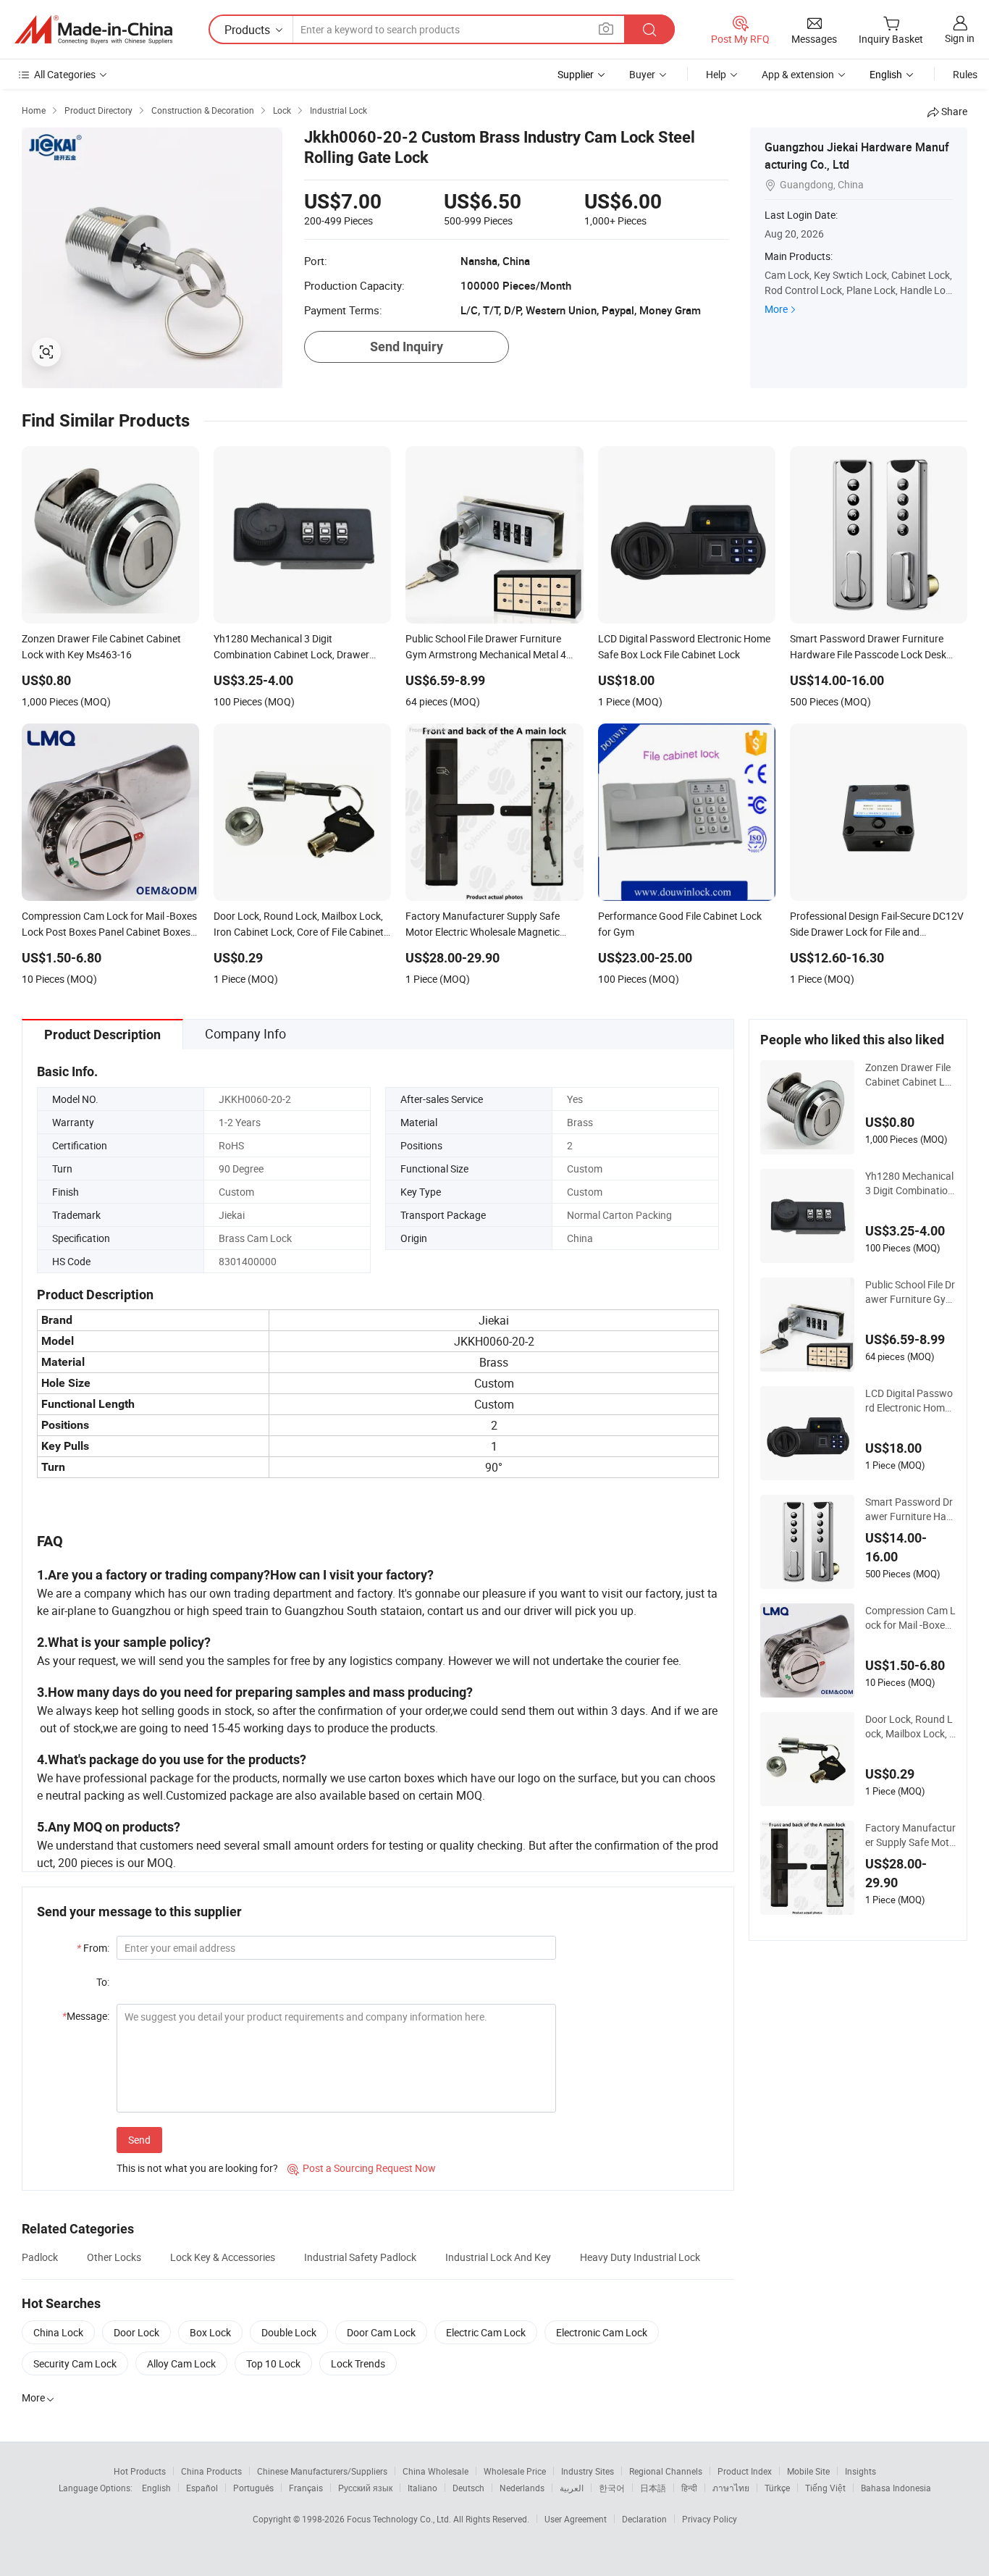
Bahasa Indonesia (896, 2488)
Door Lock (136, 2332)
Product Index (745, 2471)
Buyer (642, 74)
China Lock (58, 2332)
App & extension (798, 74)
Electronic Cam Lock (602, 2332)
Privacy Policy (710, 2519)
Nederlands (522, 2488)
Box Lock (210, 2332)
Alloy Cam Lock (181, 2363)
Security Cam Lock (75, 2363)
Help (716, 74)
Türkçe (777, 2488)
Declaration (644, 2519)
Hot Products (140, 2471)
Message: (86, 2016)
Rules (965, 74)
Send (139, 2140)
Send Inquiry (407, 347)
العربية (572, 2488)
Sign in (960, 38)
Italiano (422, 2488)
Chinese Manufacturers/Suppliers (322, 2471)
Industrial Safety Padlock (360, 2257)
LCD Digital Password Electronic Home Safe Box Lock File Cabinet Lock (910, 1401)
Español (202, 2488)
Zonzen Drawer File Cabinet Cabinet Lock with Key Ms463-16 (910, 1075)
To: (103, 1982)
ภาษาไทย (731, 2488)
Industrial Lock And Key (498, 2257)
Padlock (40, 2257)
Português (253, 2488)
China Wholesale (435, 2471)
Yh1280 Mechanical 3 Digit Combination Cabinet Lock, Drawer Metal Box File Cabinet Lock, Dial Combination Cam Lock (910, 1183)
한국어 (612, 2488)
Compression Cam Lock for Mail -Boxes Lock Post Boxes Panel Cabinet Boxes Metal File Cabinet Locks (910, 1618)
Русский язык (365, 2488)
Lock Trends (358, 2363)
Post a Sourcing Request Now (362, 2168)
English (156, 2488)
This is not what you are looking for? (197, 2168)
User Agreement (576, 2519)
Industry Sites (588, 2471)
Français (306, 2488)
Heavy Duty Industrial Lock (640, 2257)
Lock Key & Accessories (223, 2257)
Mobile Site (808, 2471)
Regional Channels (666, 2471)
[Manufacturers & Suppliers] (93, 30)
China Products (211, 2471)
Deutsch (468, 2488)
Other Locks (114, 2257)
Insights (860, 2471)
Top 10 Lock (273, 2363)
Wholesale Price (515, 2471)
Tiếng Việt (825, 2488)
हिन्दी (689, 2488)
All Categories (65, 74)
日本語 (653, 2488)
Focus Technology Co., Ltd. (400, 2519)
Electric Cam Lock (486, 2332)
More (776, 309)
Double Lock (289, 2332)
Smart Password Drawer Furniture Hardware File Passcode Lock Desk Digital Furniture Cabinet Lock (910, 1509)
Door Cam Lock (381, 2332)
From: (93, 1948)
